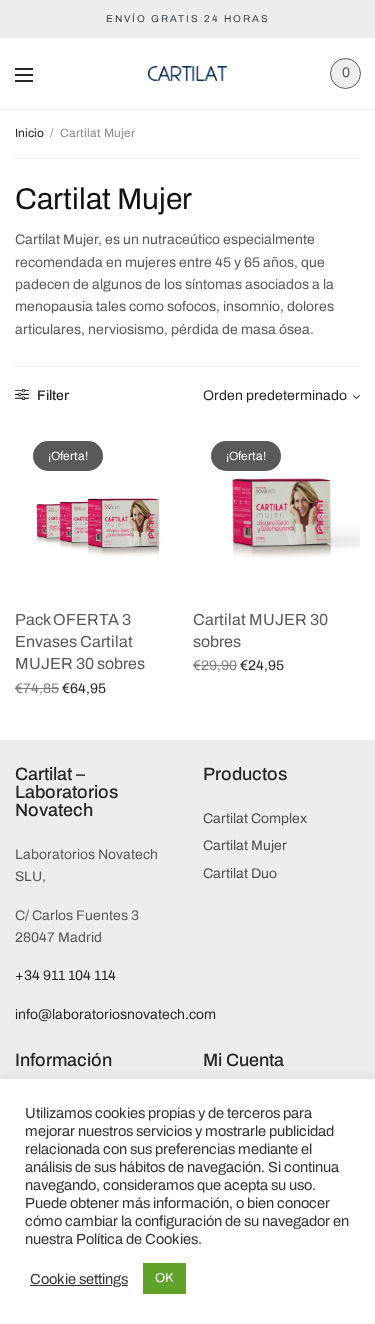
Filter (51, 395)
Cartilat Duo (240, 873)
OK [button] (164, 1278)
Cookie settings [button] (79, 1279)
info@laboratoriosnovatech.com (115, 1014)
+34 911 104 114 (65, 975)
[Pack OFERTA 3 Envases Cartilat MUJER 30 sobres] (99, 507)
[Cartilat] (187, 74)
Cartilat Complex (255, 818)
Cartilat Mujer (245, 845)
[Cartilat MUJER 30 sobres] (277, 507)
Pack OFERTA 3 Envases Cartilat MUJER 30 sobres (80, 642)
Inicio (29, 133)
